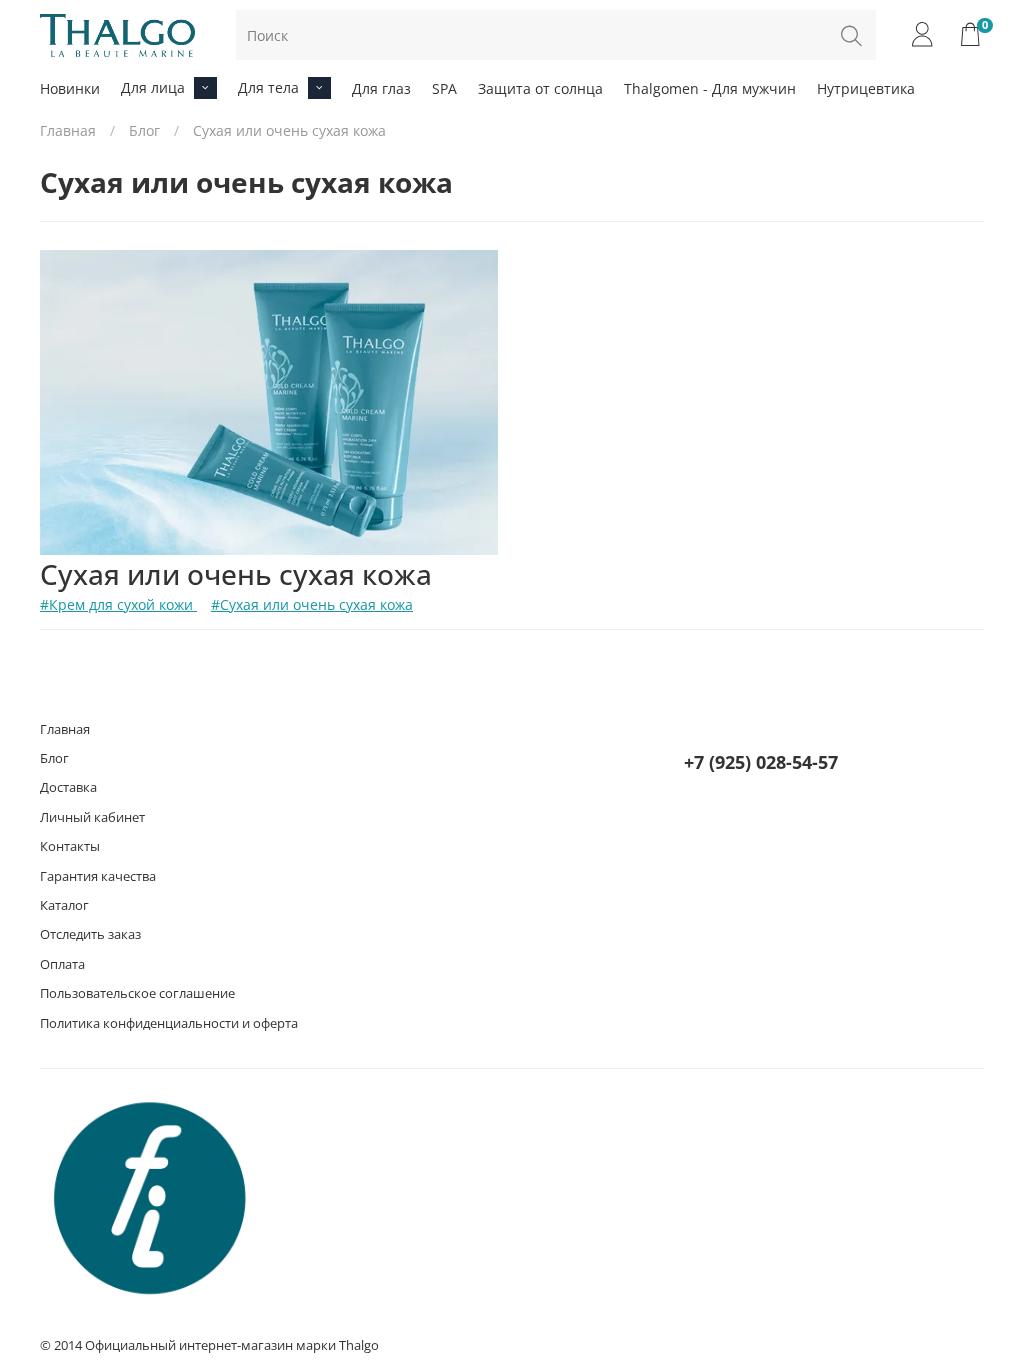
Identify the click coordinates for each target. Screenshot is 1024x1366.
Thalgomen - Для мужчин (710, 88)
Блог (144, 130)
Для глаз (381, 88)
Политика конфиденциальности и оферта (169, 1023)
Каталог (64, 905)
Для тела (268, 87)
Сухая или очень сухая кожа (236, 574)
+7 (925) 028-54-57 (761, 762)
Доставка (68, 787)
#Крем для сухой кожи (118, 604)
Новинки (70, 88)
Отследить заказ (90, 934)
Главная (68, 130)
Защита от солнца (540, 88)
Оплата (62, 964)
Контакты (70, 846)
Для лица (153, 87)
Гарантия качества (98, 876)
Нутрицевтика (866, 88)
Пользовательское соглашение (137, 993)
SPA (444, 88)
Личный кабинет (92, 817)
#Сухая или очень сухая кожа (312, 604)
